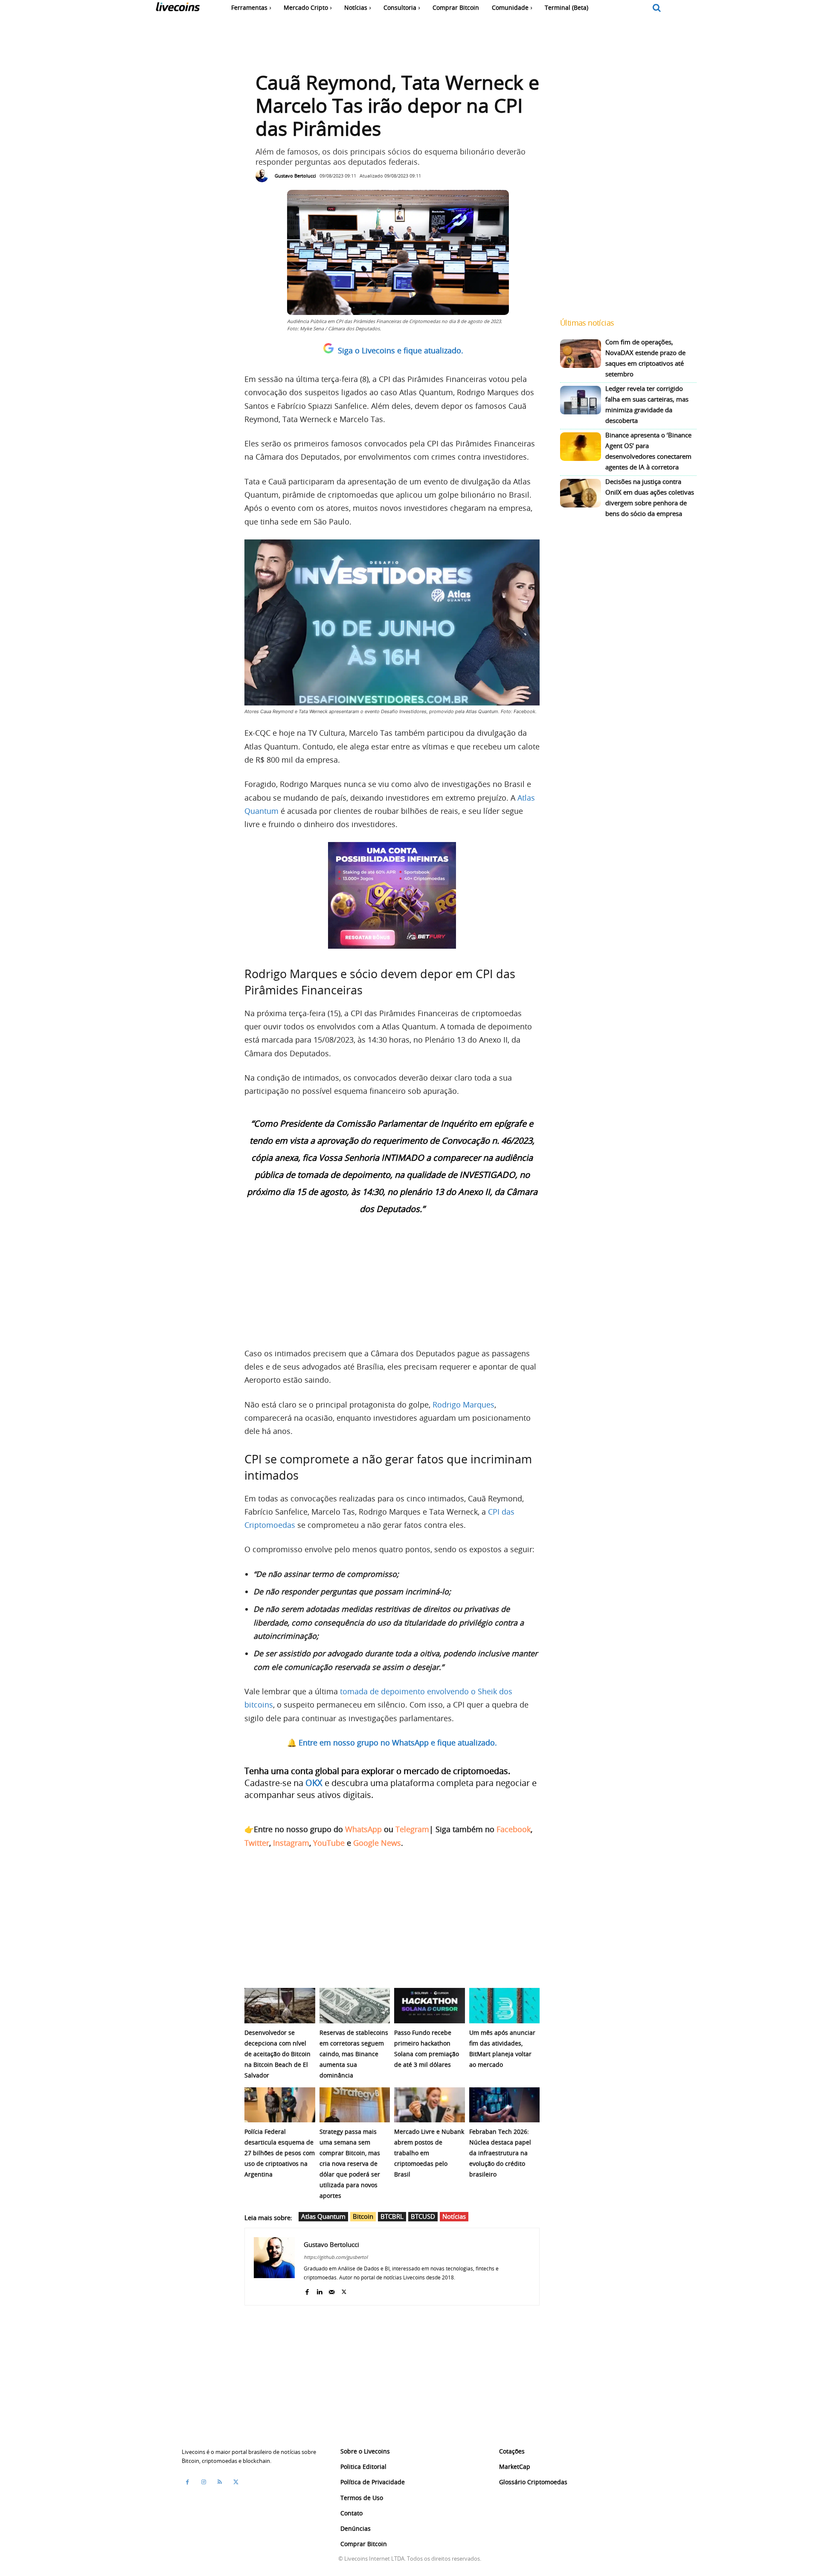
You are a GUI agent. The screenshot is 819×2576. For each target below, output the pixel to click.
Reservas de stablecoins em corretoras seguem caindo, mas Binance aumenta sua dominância (354, 2054)
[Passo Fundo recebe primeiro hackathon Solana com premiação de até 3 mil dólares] (430, 2006)
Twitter (257, 1843)
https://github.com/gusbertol (336, 2257)
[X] (344, 2290)
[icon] (657, 8)
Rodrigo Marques (463, 1405)
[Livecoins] (178, 9)
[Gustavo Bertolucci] (264, 176)
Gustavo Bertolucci (295, 176)
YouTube (329, 1843)
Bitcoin (363, 2216)
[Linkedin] (319, 2290)
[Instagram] (203, 2482)
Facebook (514, 1829)
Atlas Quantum (323, 2216)
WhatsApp (363, 1829)
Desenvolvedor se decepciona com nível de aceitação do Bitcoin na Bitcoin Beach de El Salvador (277, 2054)
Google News (377, 1843)
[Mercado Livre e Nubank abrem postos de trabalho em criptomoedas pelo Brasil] (430, 2105)
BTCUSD (423, 2216)
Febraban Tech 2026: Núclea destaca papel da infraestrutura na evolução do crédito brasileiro (500, 2153)
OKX (314, 1783)
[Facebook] (307, 2290)
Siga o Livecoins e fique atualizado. (401, 350)
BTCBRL (392, 2216)
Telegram (412, 1829)
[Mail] (332, 2290)
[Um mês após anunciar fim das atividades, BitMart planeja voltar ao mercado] (505, 2006)
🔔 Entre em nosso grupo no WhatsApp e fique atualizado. (392, 1743)
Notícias (454, 2216)
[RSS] (220, 2482)
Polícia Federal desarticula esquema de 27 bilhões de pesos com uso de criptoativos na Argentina (280, 2153)
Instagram (291, 1843)
